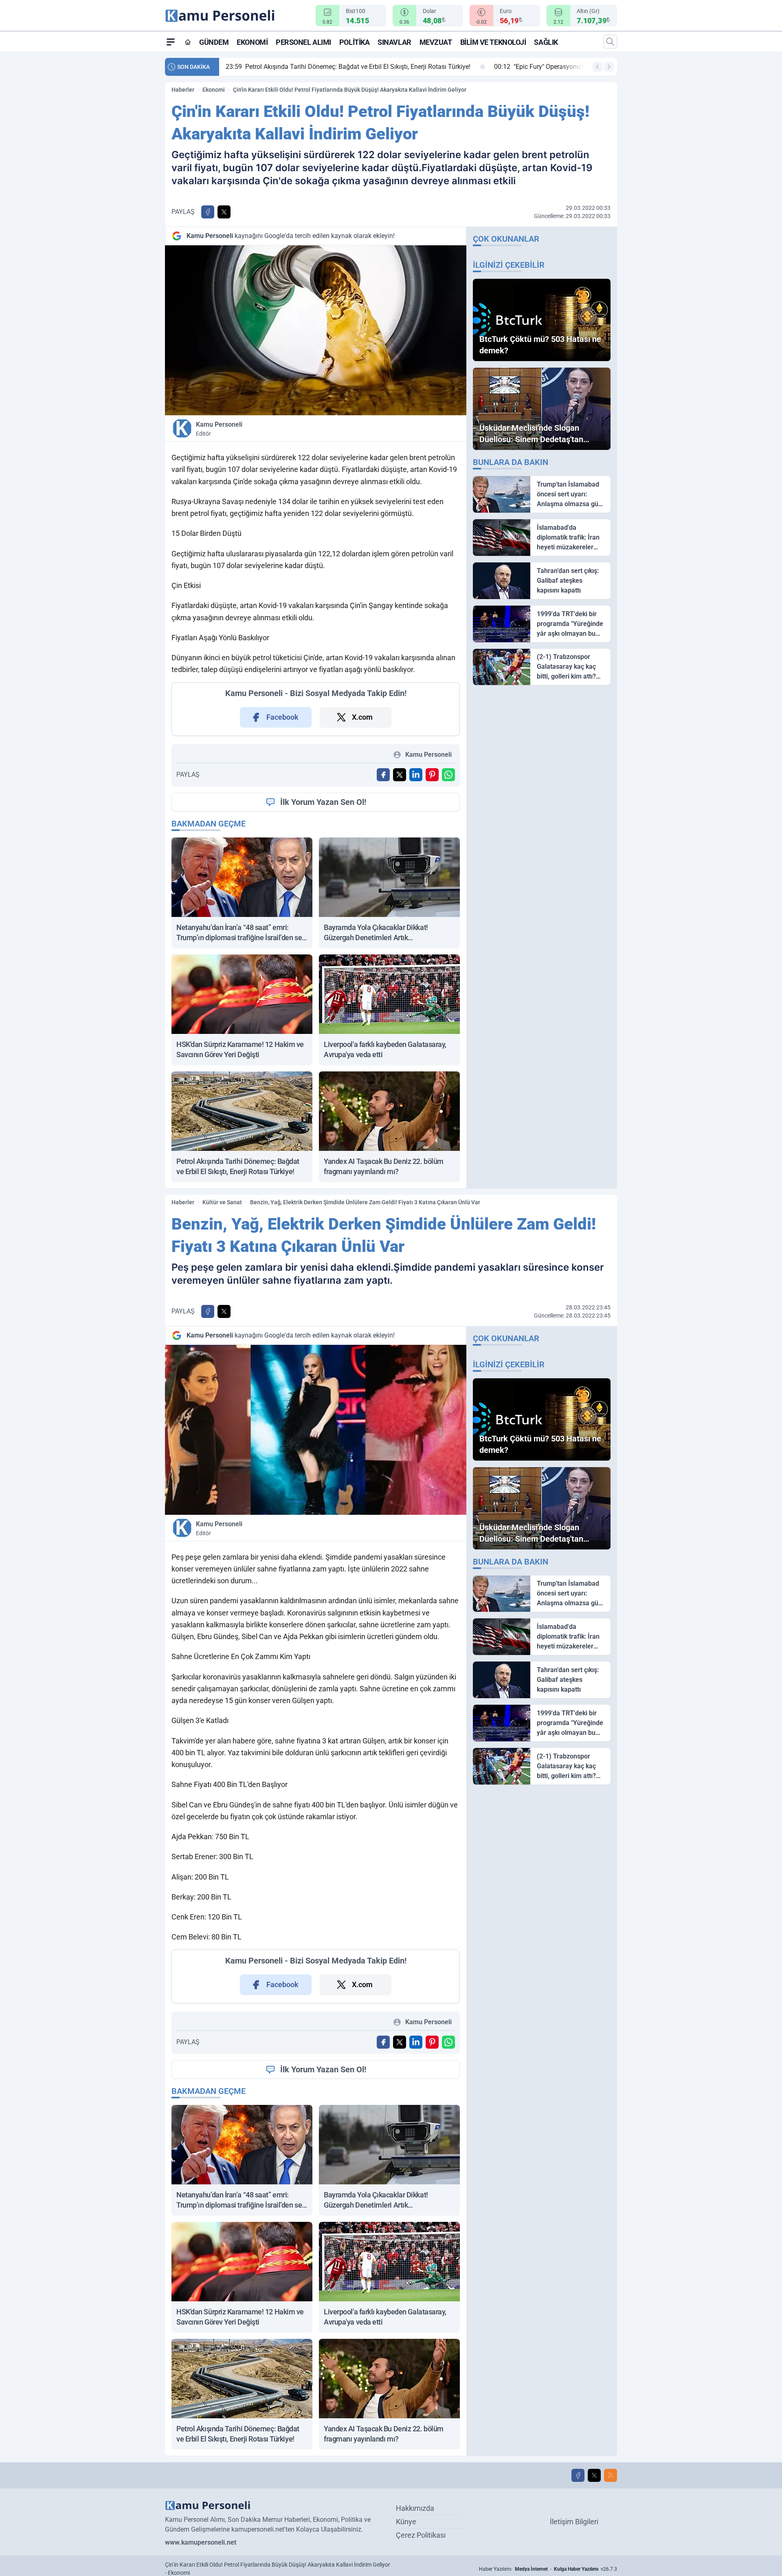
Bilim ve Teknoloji (493, 42)
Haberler (183, 90)
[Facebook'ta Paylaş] (208, 212)
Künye (406, 2522)
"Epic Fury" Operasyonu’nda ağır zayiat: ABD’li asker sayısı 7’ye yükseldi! (339, 67)
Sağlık (546, 42)
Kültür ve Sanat (222, 1202)
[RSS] (611, 2475)
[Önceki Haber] (597, 67)
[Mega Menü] (171, 42)
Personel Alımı (303, 42)
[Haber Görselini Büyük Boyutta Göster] (316, 330)
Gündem (214, 42)
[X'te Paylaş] (224, 212)
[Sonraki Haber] (609, 67)
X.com (362, 717)
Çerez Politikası (421, 2535)
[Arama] (610, 42)
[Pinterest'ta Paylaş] (432, 775)
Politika (354, 42)
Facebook (282, 717)
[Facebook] (578, 2475)
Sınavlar (394, 42)
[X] (594, 2475)
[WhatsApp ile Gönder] (448, 775)
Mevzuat (436, 42)
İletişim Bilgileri (574, 2522)
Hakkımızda (415, 2508)
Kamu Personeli (219, 429)
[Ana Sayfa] (188, 42)
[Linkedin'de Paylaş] (416, 775)
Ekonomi (252, 42)
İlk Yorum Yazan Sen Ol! (323, 802)
